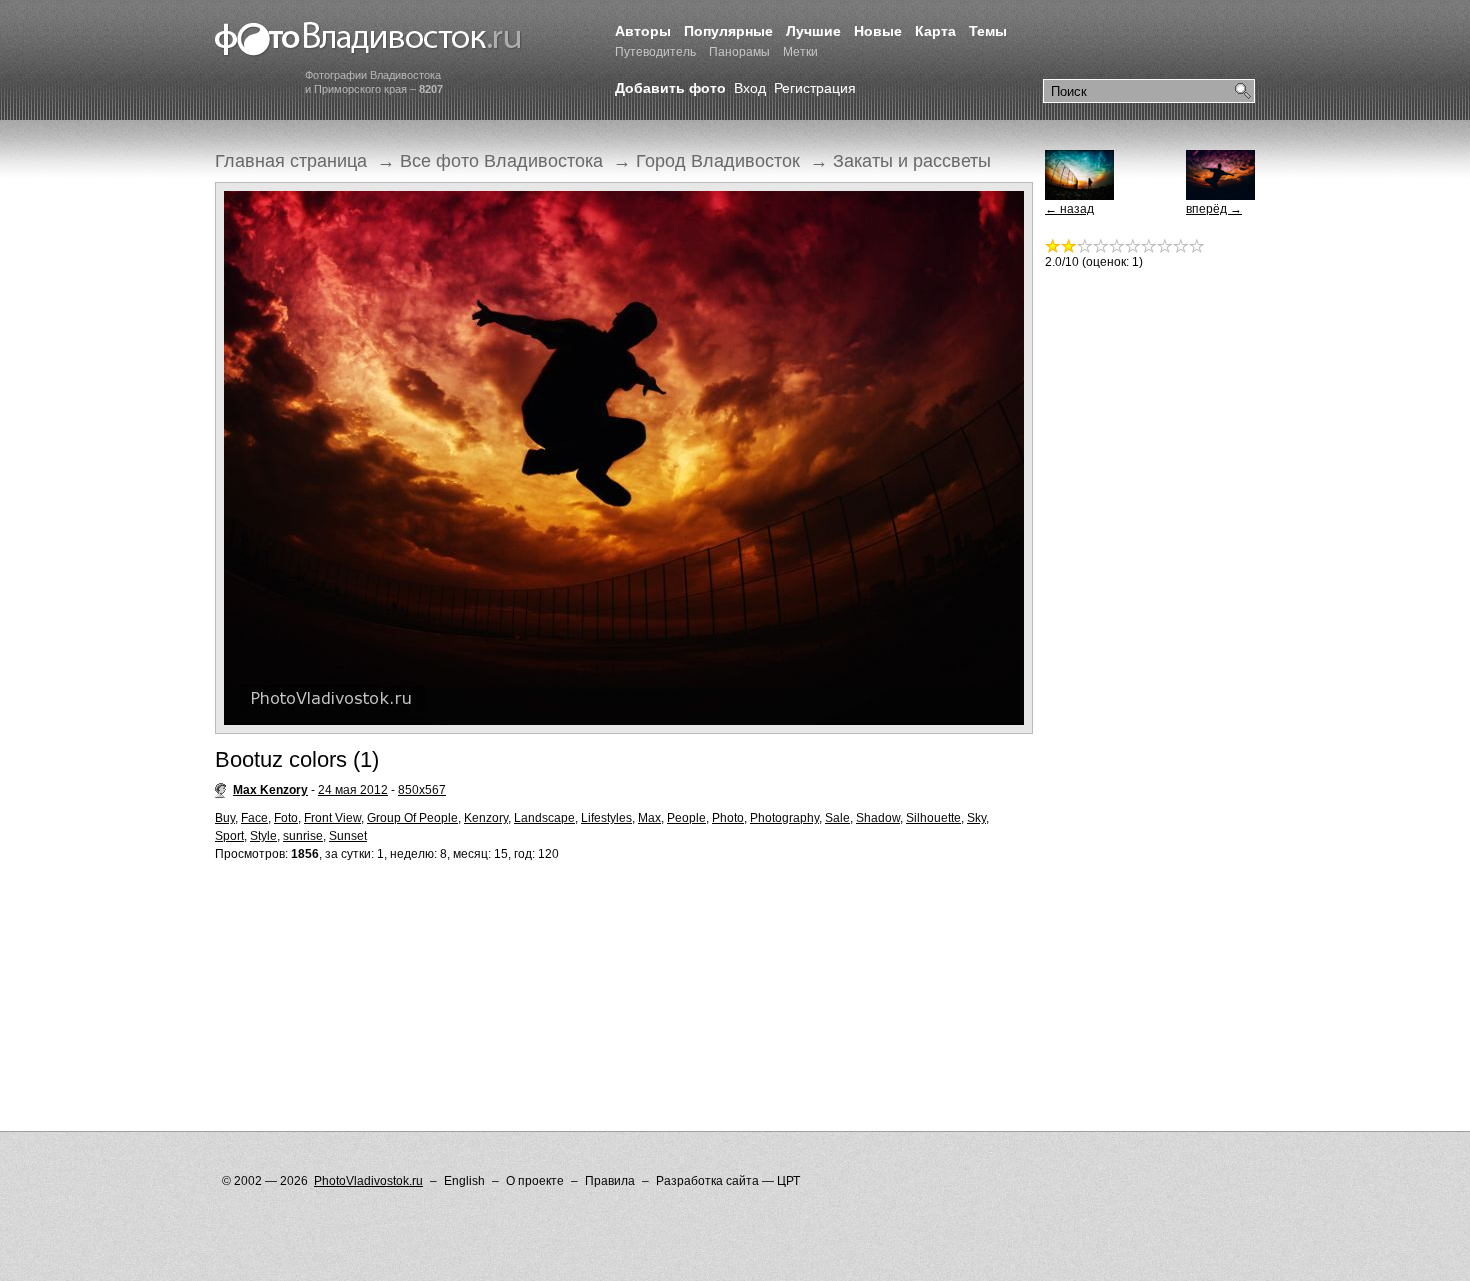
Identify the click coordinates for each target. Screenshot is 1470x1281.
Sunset (348, 836)
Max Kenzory (270, 790)
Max (649, 818)
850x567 (422, 790)
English (464, 1181)
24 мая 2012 (353, 790)
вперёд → (1214, 209)
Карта (935, 31)
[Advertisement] (579, 956)
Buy (225, 818)
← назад (1069, 209)
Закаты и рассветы (912, 161)
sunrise (303, 836)
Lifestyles (606, 818)
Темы (988, 31)
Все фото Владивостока (501, 161)
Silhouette (933, 818)
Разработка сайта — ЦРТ (728, 1181)
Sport (229, 836)
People (686, 818)
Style (263, 836)
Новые (878, 31)
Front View (332, 818)
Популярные (728, 31)
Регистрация (815, 88)
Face (254, 818)
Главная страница (291, 161)
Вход (750, 88)
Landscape (544, 818)
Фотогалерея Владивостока (368, 40)
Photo (728, 818)
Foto (286, 818)
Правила (610, 1181)
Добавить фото (670, 88)
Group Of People (412, 818)
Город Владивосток (718, 161)
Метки (800, 52)
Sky (976, 818)
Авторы (643, 31)
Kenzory (486, 818)
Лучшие (813, 31)
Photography (784, 818)
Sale (837, 818)
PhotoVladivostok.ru (368, 1181)
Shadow (878, 818)
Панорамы (739, 52)
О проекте (535, 1181)
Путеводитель (655, 52)
